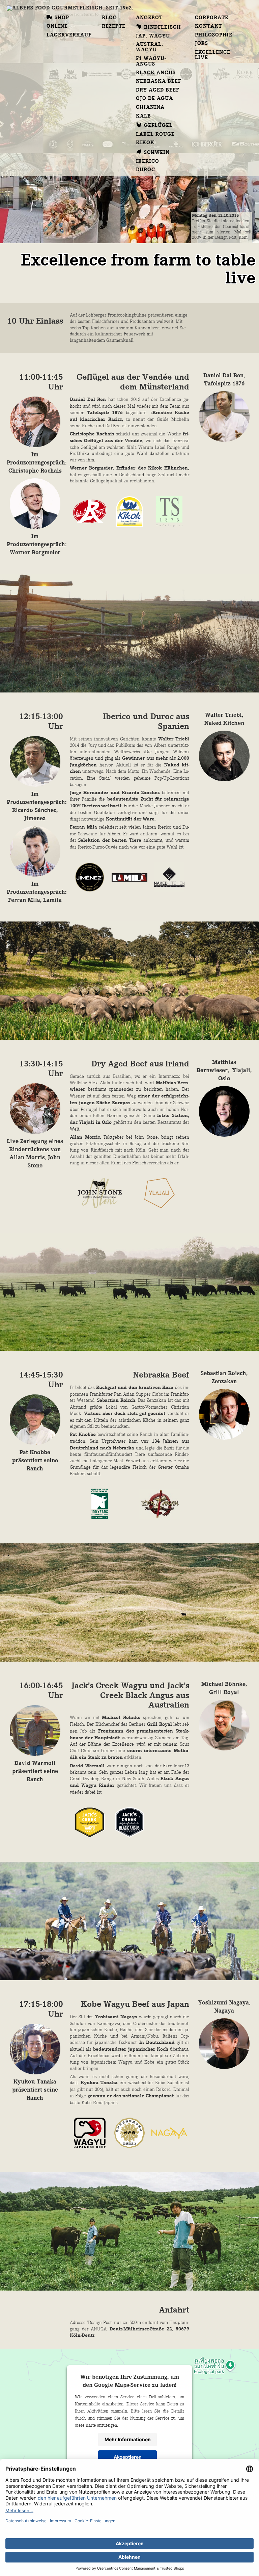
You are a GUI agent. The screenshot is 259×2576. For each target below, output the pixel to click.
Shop (62, 18)
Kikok (145, 143)
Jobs (202, 44)
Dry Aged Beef (158, 90)
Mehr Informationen (128, 2439)
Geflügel (158, 126)
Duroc (146, 170)
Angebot (149, 18)
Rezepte (114, 26)
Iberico (148, 161)
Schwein (157, 153)
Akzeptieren (128, 2457)
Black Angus (156, 73)
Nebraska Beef (159, 81)
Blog (109, 18)
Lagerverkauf (69, 35)
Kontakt (208, 26)
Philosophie (214, 35)
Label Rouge (155, 134)
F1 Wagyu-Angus (151, 61)
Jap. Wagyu (153, 36)
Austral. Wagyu (150, 47)
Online (57, 26)
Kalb (143, 116)
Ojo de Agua (154, 99)
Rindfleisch (162, 27)
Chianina (150, 107)
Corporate (212, 18)
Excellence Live (213, 55)
